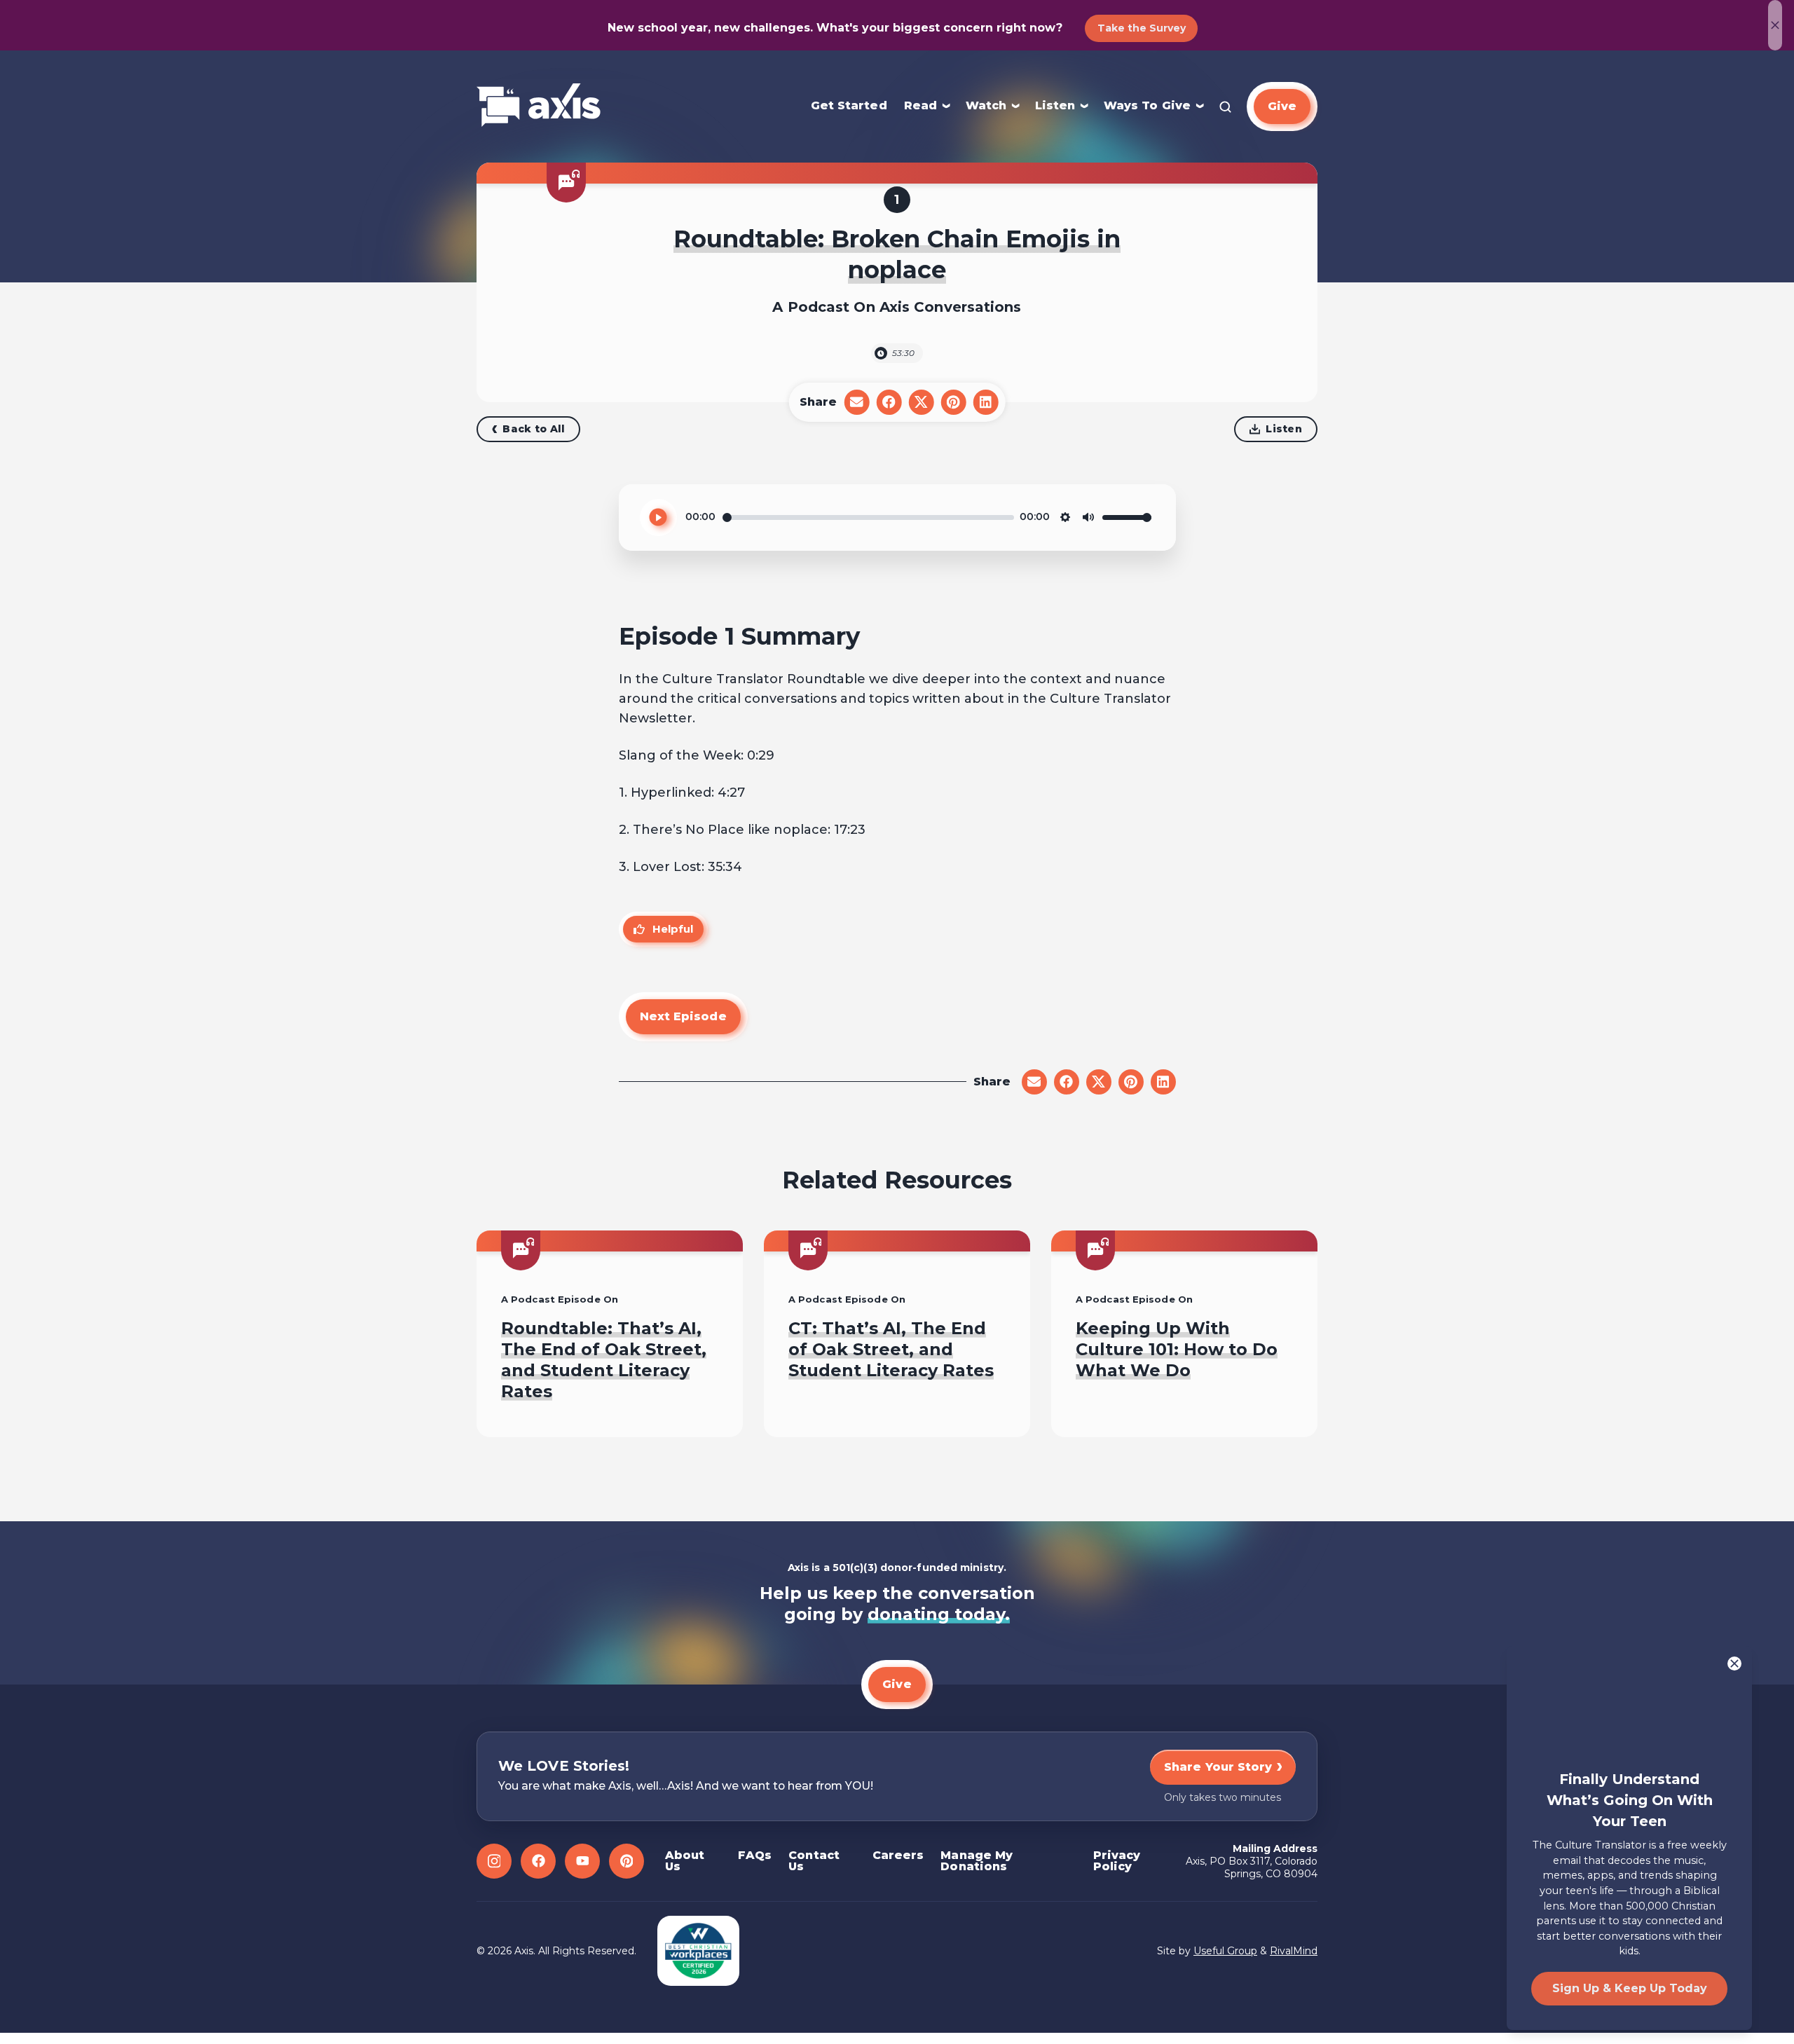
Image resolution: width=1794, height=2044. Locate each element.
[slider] (868, 517)
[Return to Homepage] (539, 106)
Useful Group (1225, 1951)
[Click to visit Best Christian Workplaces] (698, 1951)
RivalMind (1294, 1951)
